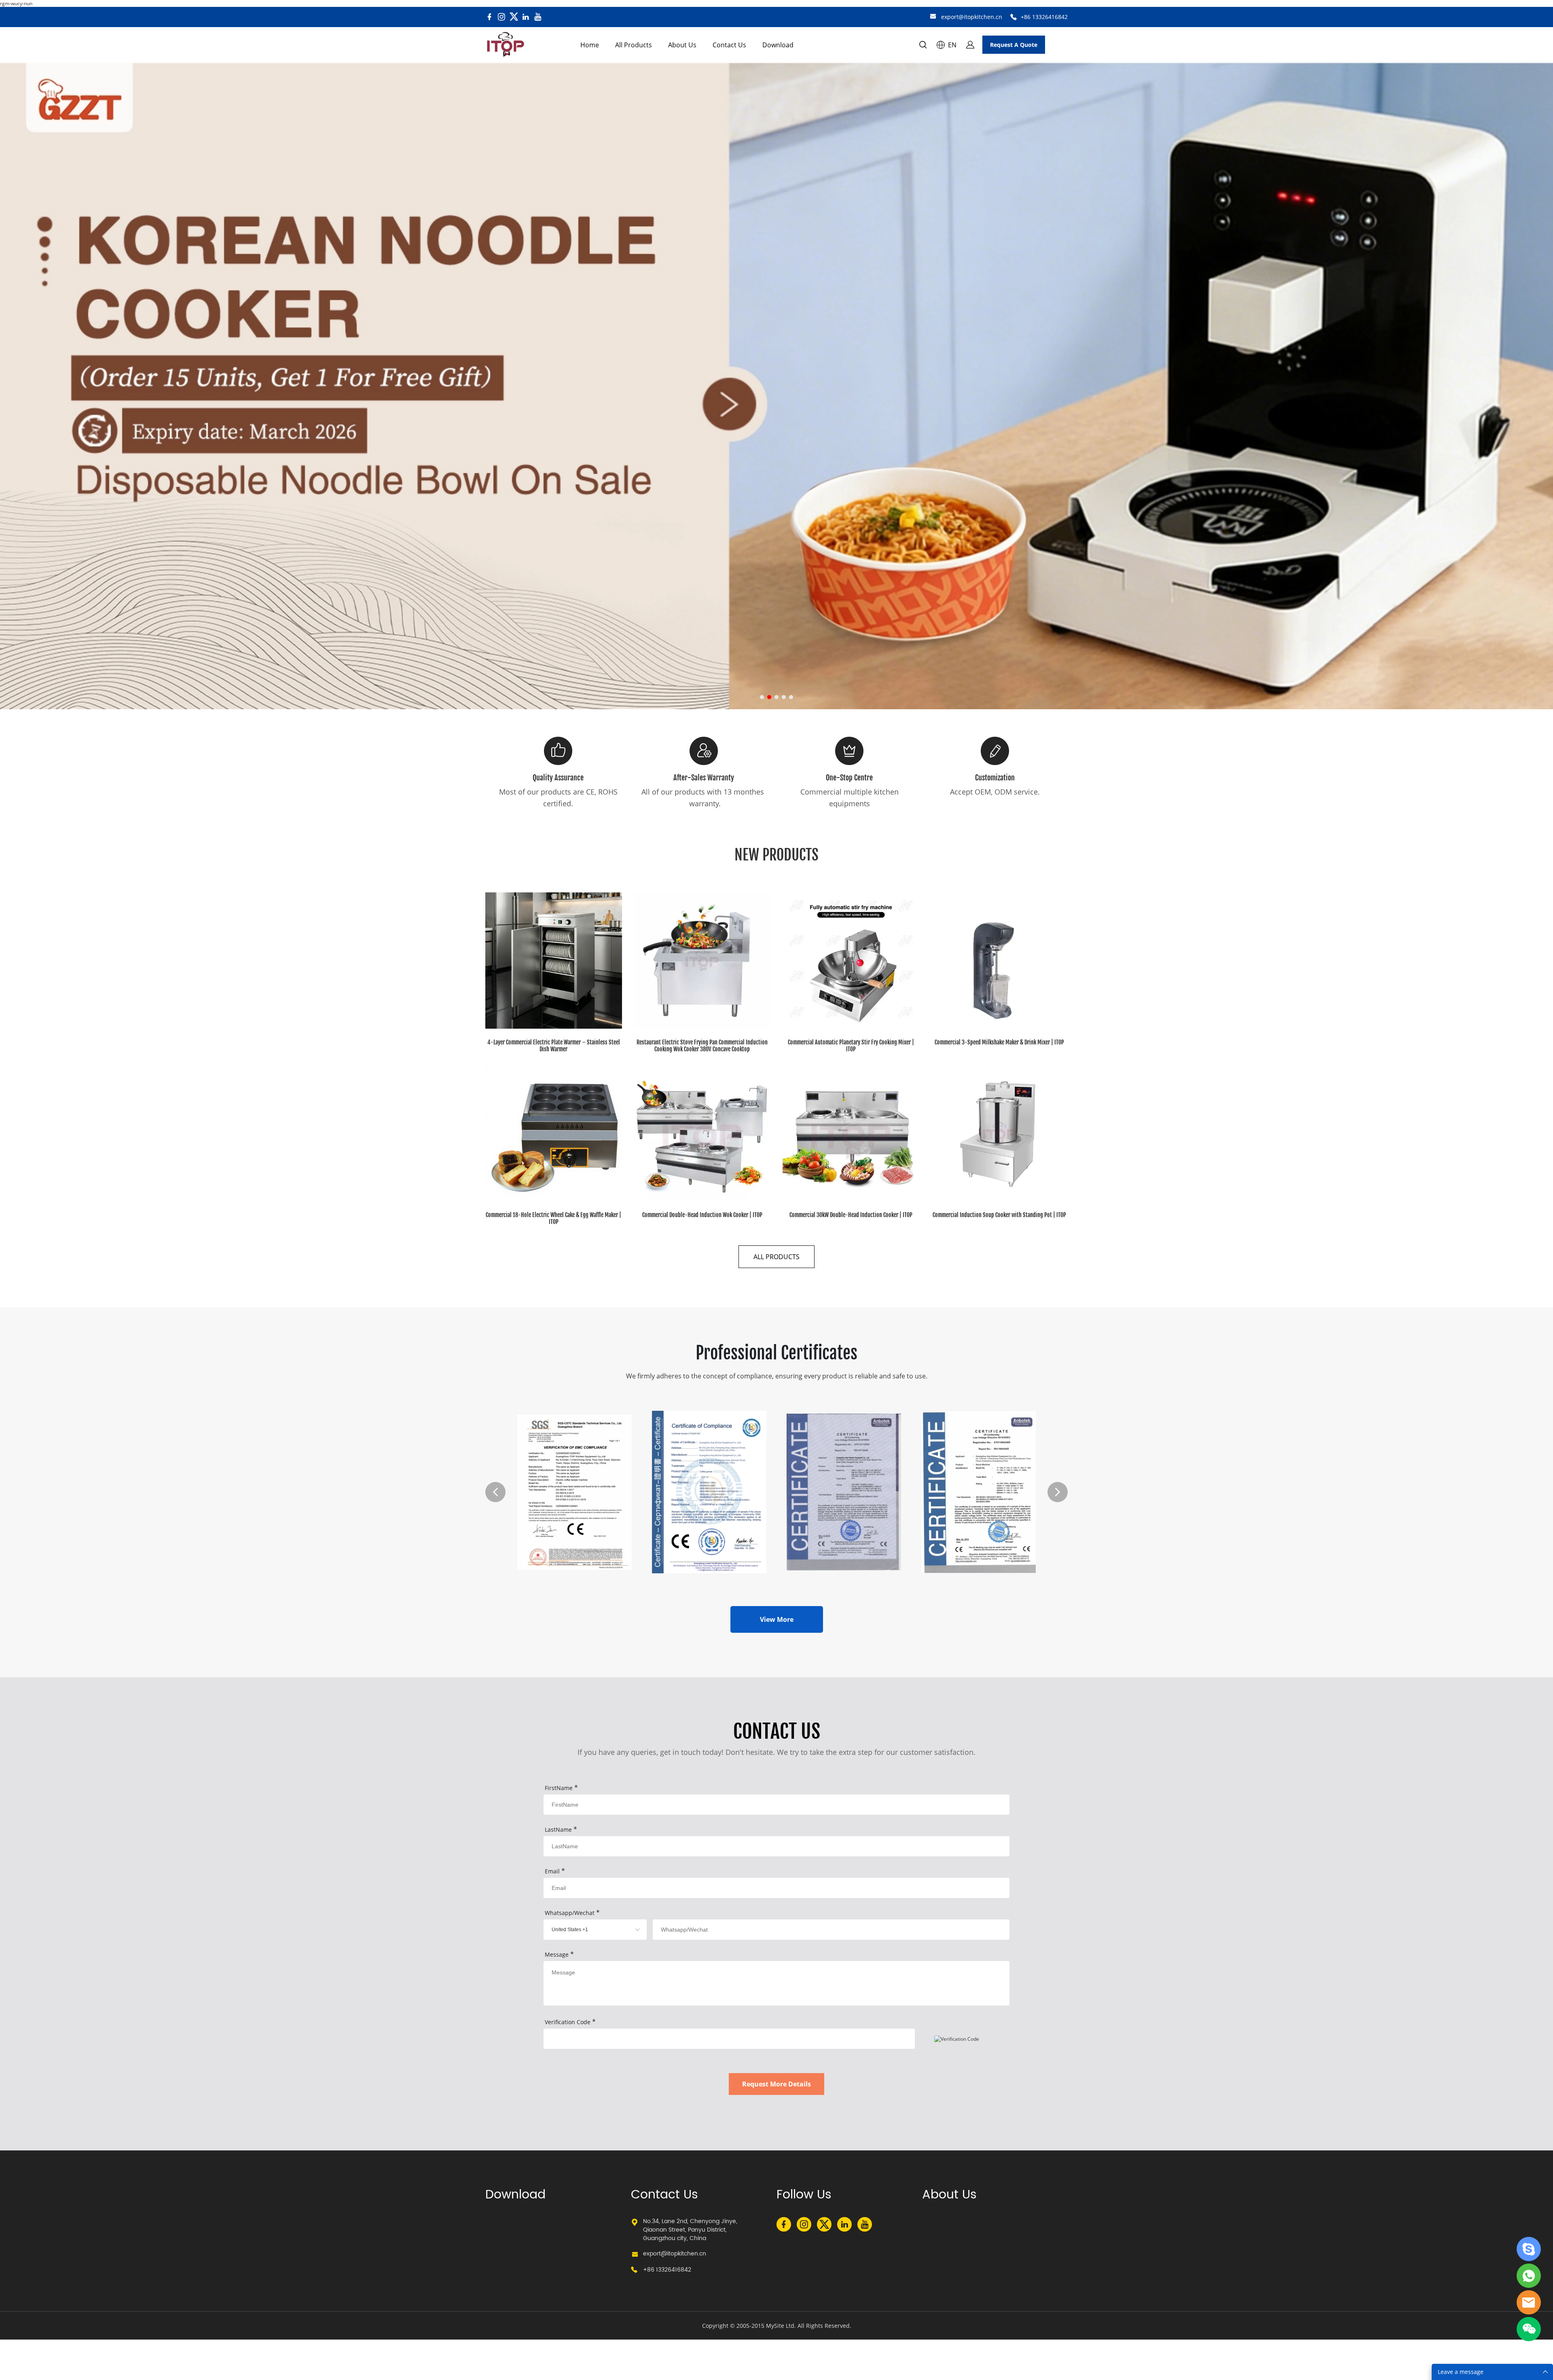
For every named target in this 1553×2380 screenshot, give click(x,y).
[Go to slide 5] (791, 697)
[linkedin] (526, 17)
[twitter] (514, 17)
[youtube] (538, 17)
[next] (1058, 1492)
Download (778, 45)
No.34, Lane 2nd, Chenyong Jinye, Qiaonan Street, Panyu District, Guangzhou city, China (690, 2230)
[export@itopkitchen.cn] (933, 17)
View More (777, 1619)
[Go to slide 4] (784, 697)
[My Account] (970, 45)
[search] (923, 46)
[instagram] (501, 17)
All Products (634, 45)
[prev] (495, 1492)
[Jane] (1529, 2249)
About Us (682, 45)
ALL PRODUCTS (776, 1257)
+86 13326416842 (1044, 17)
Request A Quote (1014, 45)
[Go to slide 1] (762, 697)
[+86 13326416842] (1013, 17)
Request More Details (776, 2084)
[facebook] (489, 17)
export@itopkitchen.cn (972, 17)
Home (590, 45)
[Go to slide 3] (776, 697)
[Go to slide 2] (769, 697)
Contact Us (729, 45)
